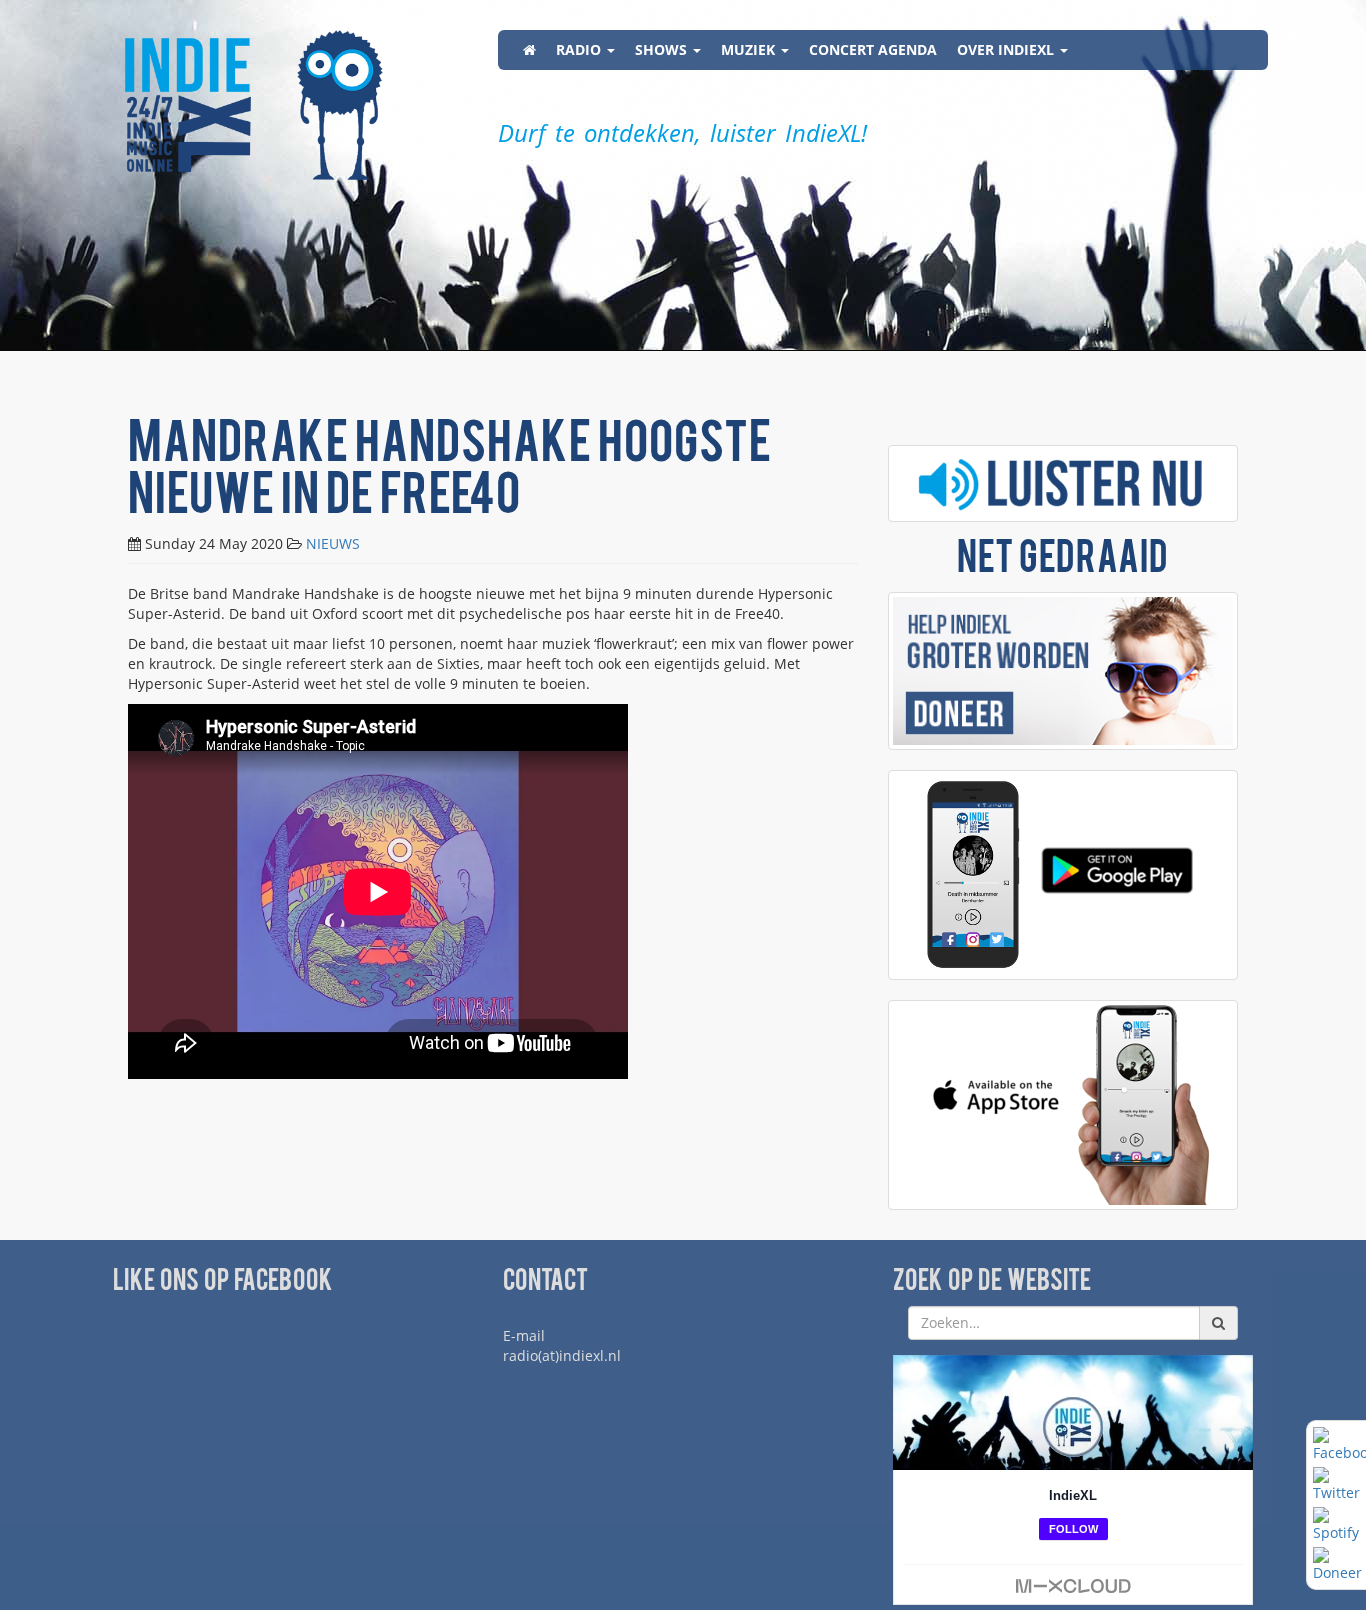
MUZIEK (750, 49)
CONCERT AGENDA (873, 49)
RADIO (580, 49)
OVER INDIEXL (1007, 49)
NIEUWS (333, 543)
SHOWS (663, 49)
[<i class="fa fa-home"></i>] (529, 50)
